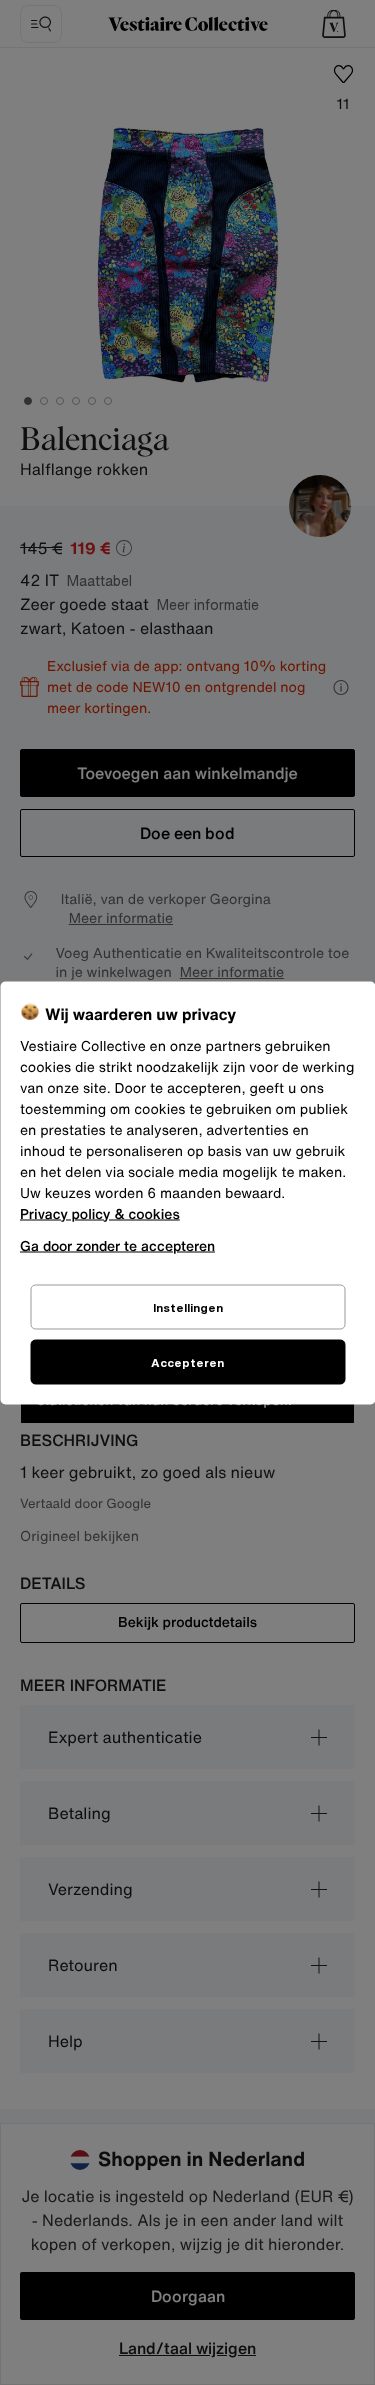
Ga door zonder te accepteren (117, 1244)
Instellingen (188, 1306)
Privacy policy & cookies (100, 1213)
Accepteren (187, 1361)
